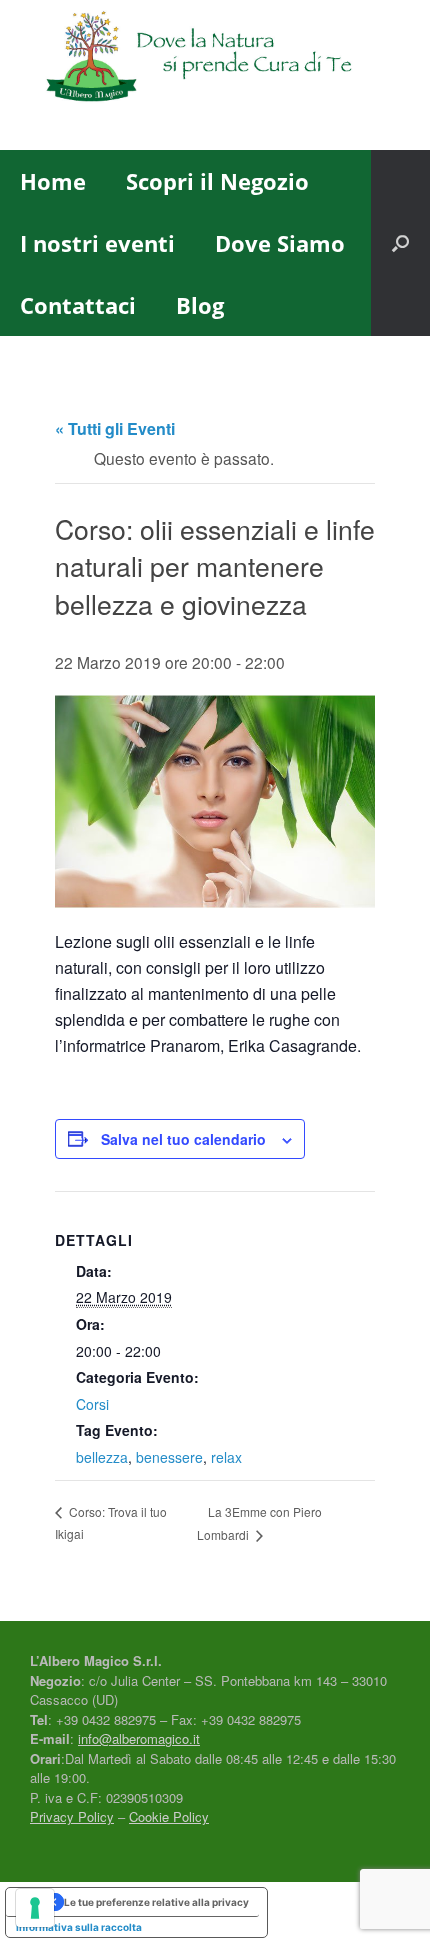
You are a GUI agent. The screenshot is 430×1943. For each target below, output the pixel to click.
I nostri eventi (97, 243)
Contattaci (78, 305)
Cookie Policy (169, 1816)
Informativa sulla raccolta (79, 1927)
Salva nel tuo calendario (183, 1139)
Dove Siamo (280, 243)
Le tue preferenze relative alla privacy (156, 1902)
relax (226, 1457)
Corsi (92, 1404)
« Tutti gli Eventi (115, 428)
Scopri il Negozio (217, 181)
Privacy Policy (72, 1816)
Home (53, 181)
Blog (200, 305)
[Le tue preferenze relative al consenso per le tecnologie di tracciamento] (35, 1908)
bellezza (102, 1457)
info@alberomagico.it (139, 1738)
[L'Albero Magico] (215, 60)
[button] (400, 243)
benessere (169, 1457)
